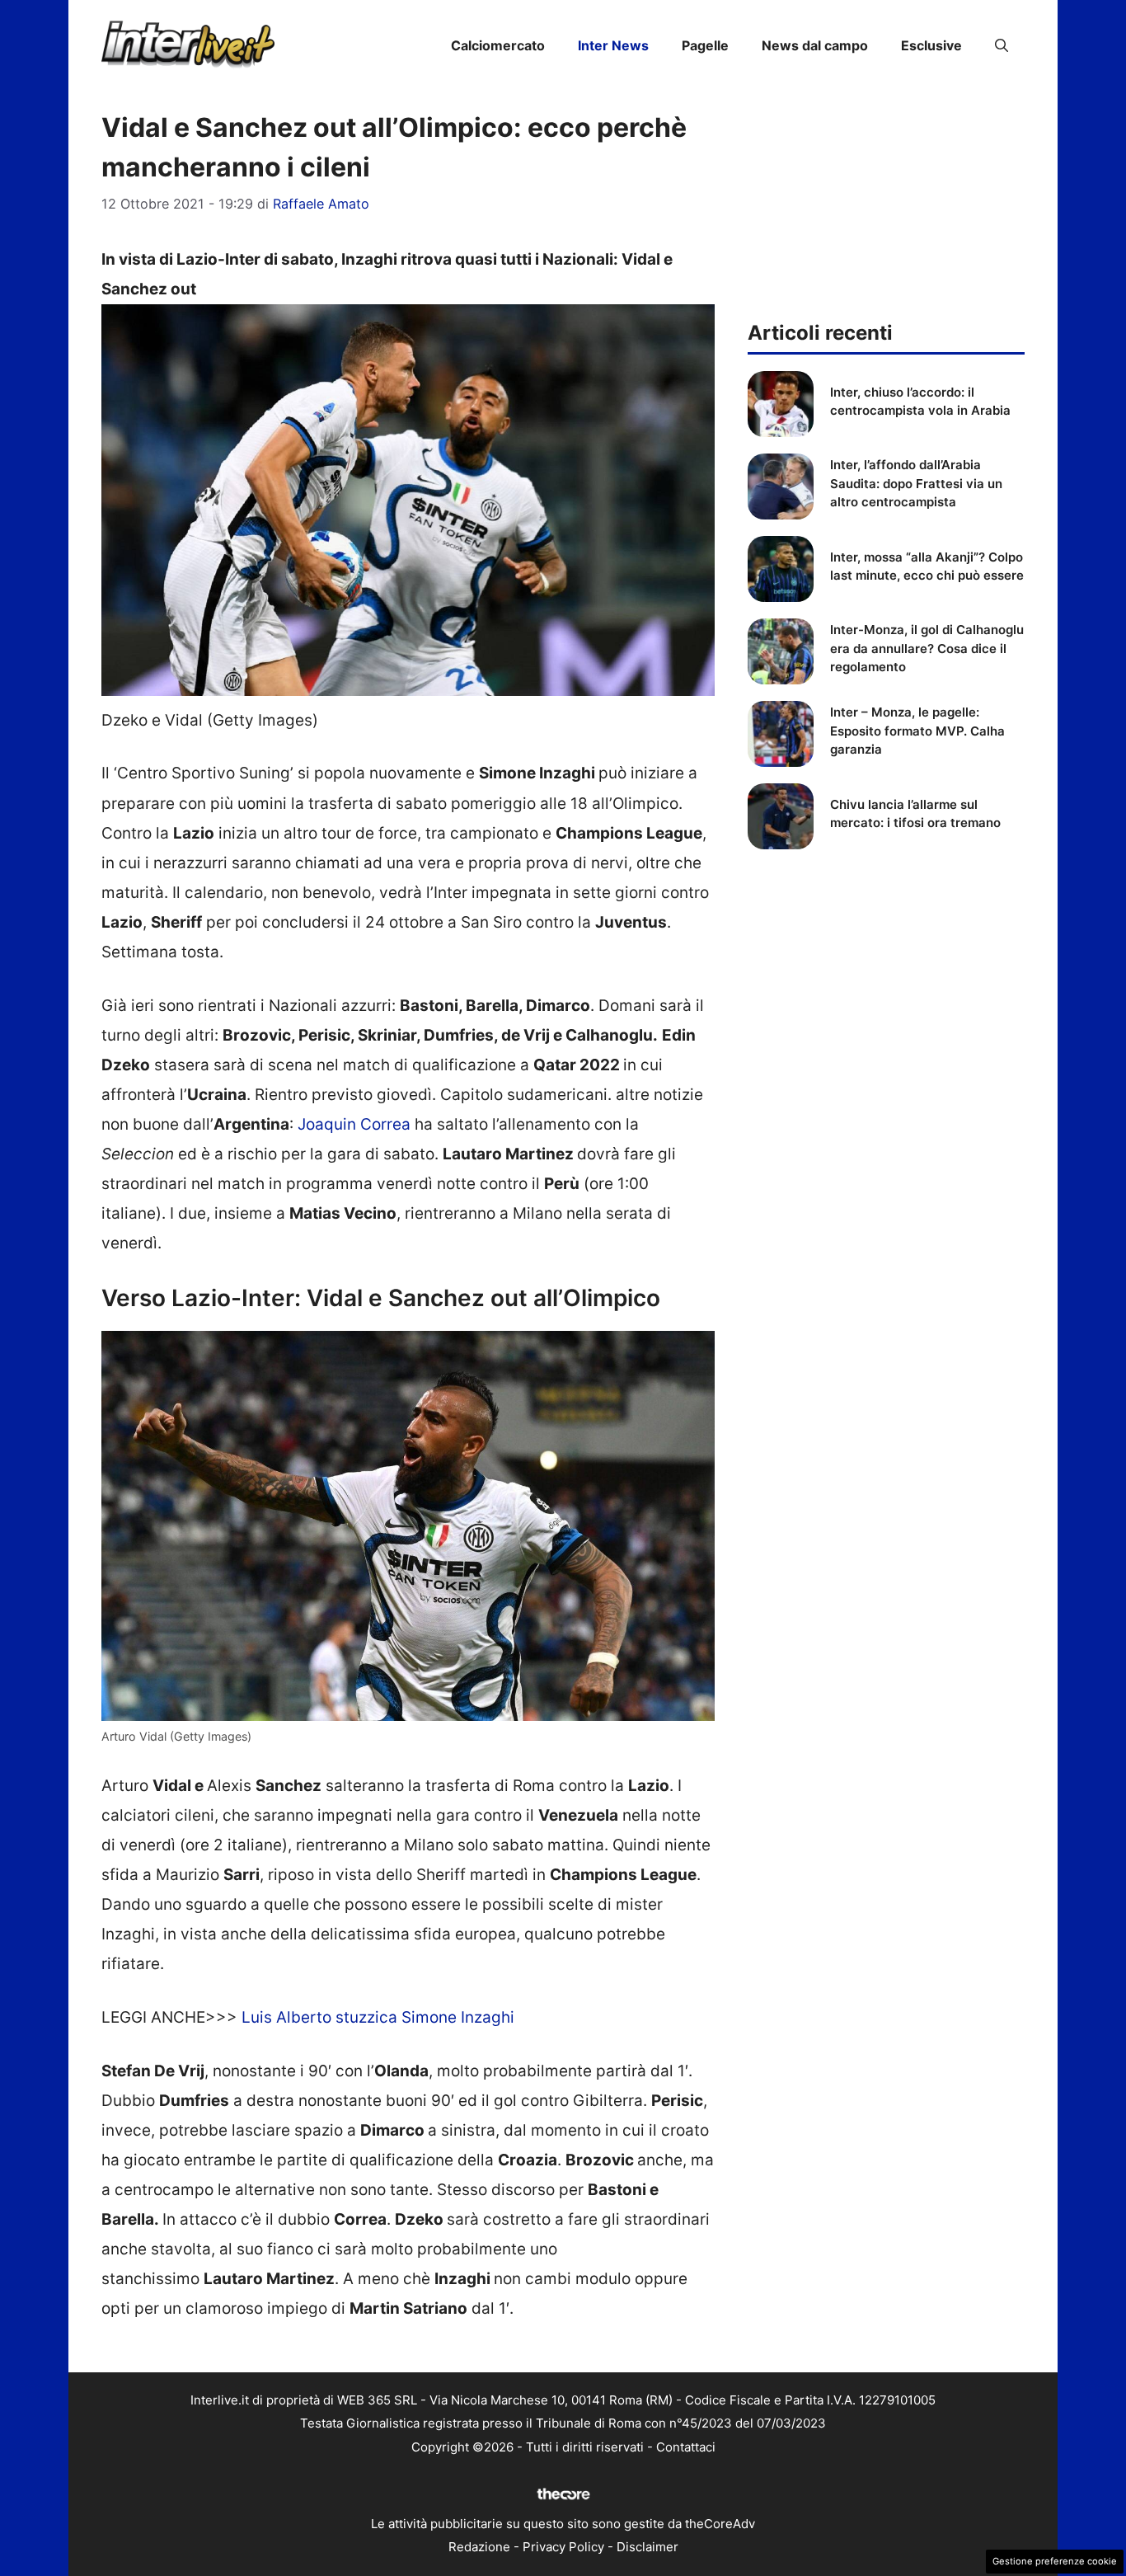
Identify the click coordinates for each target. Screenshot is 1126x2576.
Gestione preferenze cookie (1055, 2561)
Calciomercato (498, 45)
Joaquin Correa (354, 1124)
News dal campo (815, 45)
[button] (1002, 45)
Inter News (613, 45)
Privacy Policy (563, 2547)
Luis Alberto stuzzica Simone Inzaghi (378, 2017)
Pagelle (705, 45)
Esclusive (931, 45)
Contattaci (686, 2447)
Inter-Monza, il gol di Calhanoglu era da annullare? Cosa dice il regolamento (927, 648)
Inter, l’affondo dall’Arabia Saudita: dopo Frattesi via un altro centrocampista (916, 483)
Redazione (479, 2547)
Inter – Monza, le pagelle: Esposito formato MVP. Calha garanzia (917, 731)
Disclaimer (647, 2547)
